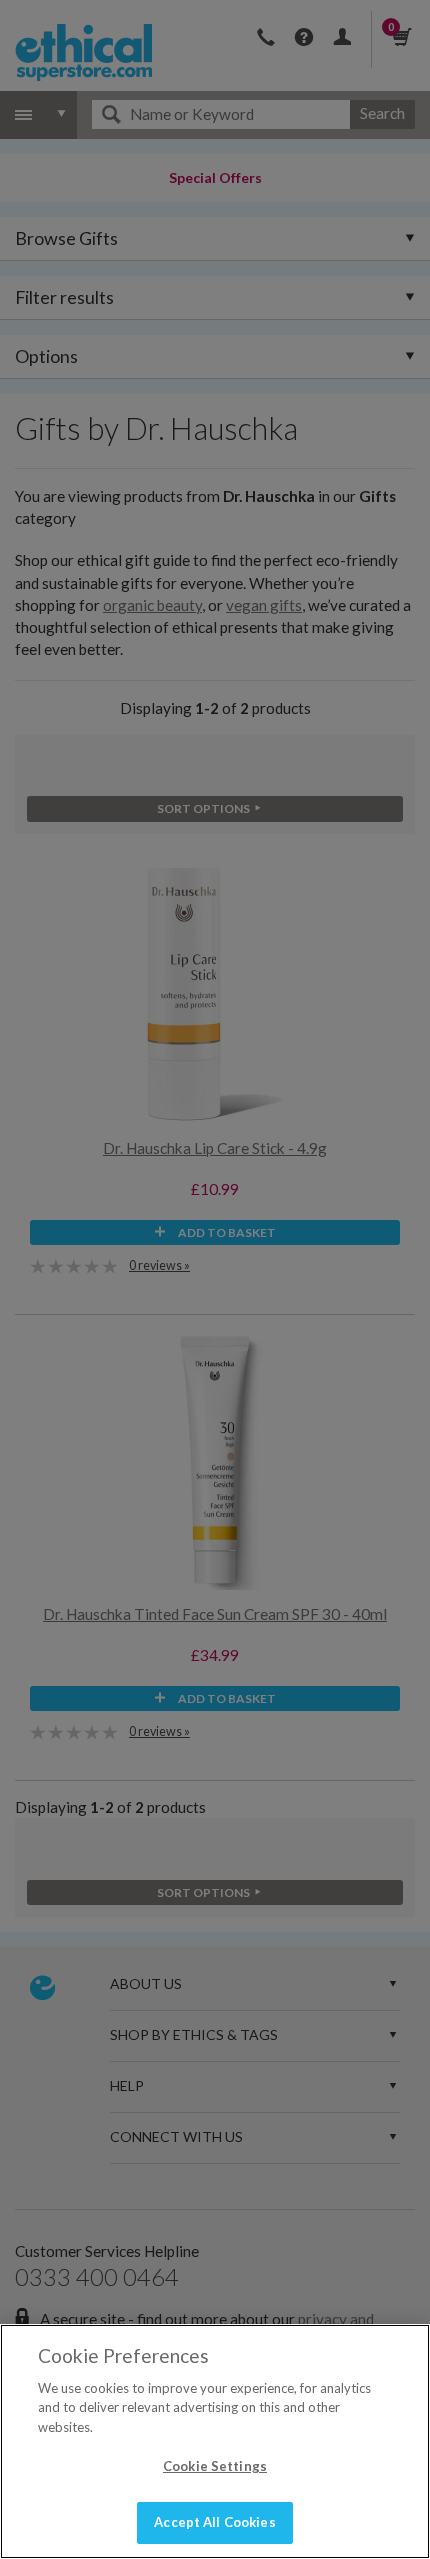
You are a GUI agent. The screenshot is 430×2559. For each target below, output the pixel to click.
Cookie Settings (215, 2466)
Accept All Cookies (214, 2522)
